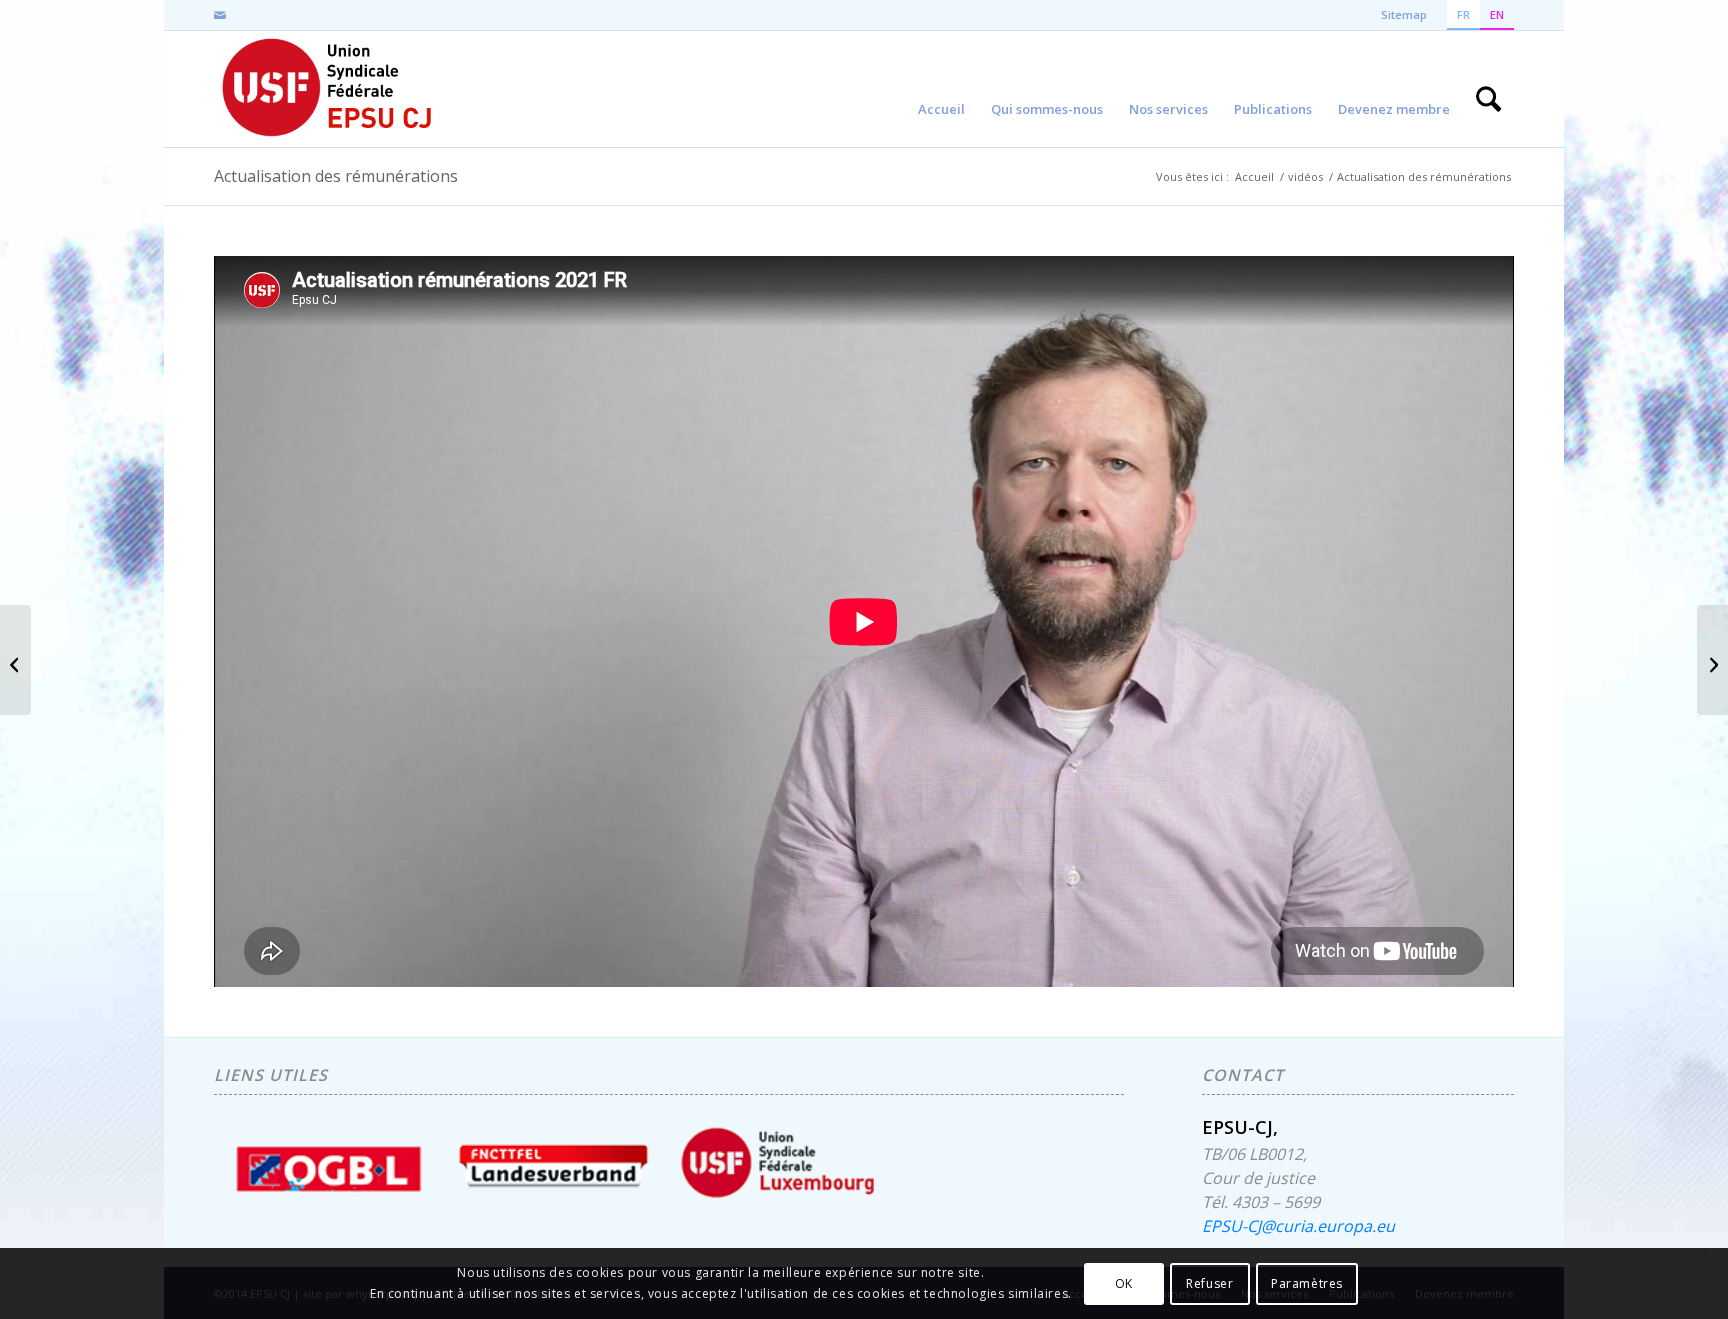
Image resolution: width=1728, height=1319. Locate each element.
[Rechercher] (1488, 89)
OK (1124, 1283)
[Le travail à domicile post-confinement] (15, 660)
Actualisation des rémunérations (336, 176)
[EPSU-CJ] (328, 89)
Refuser (1209, 1283)
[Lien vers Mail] (220, 15)
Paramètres (1307, 1283)
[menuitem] (941, 89)
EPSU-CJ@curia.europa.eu (1298, 1226)
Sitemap (1404, 14)
